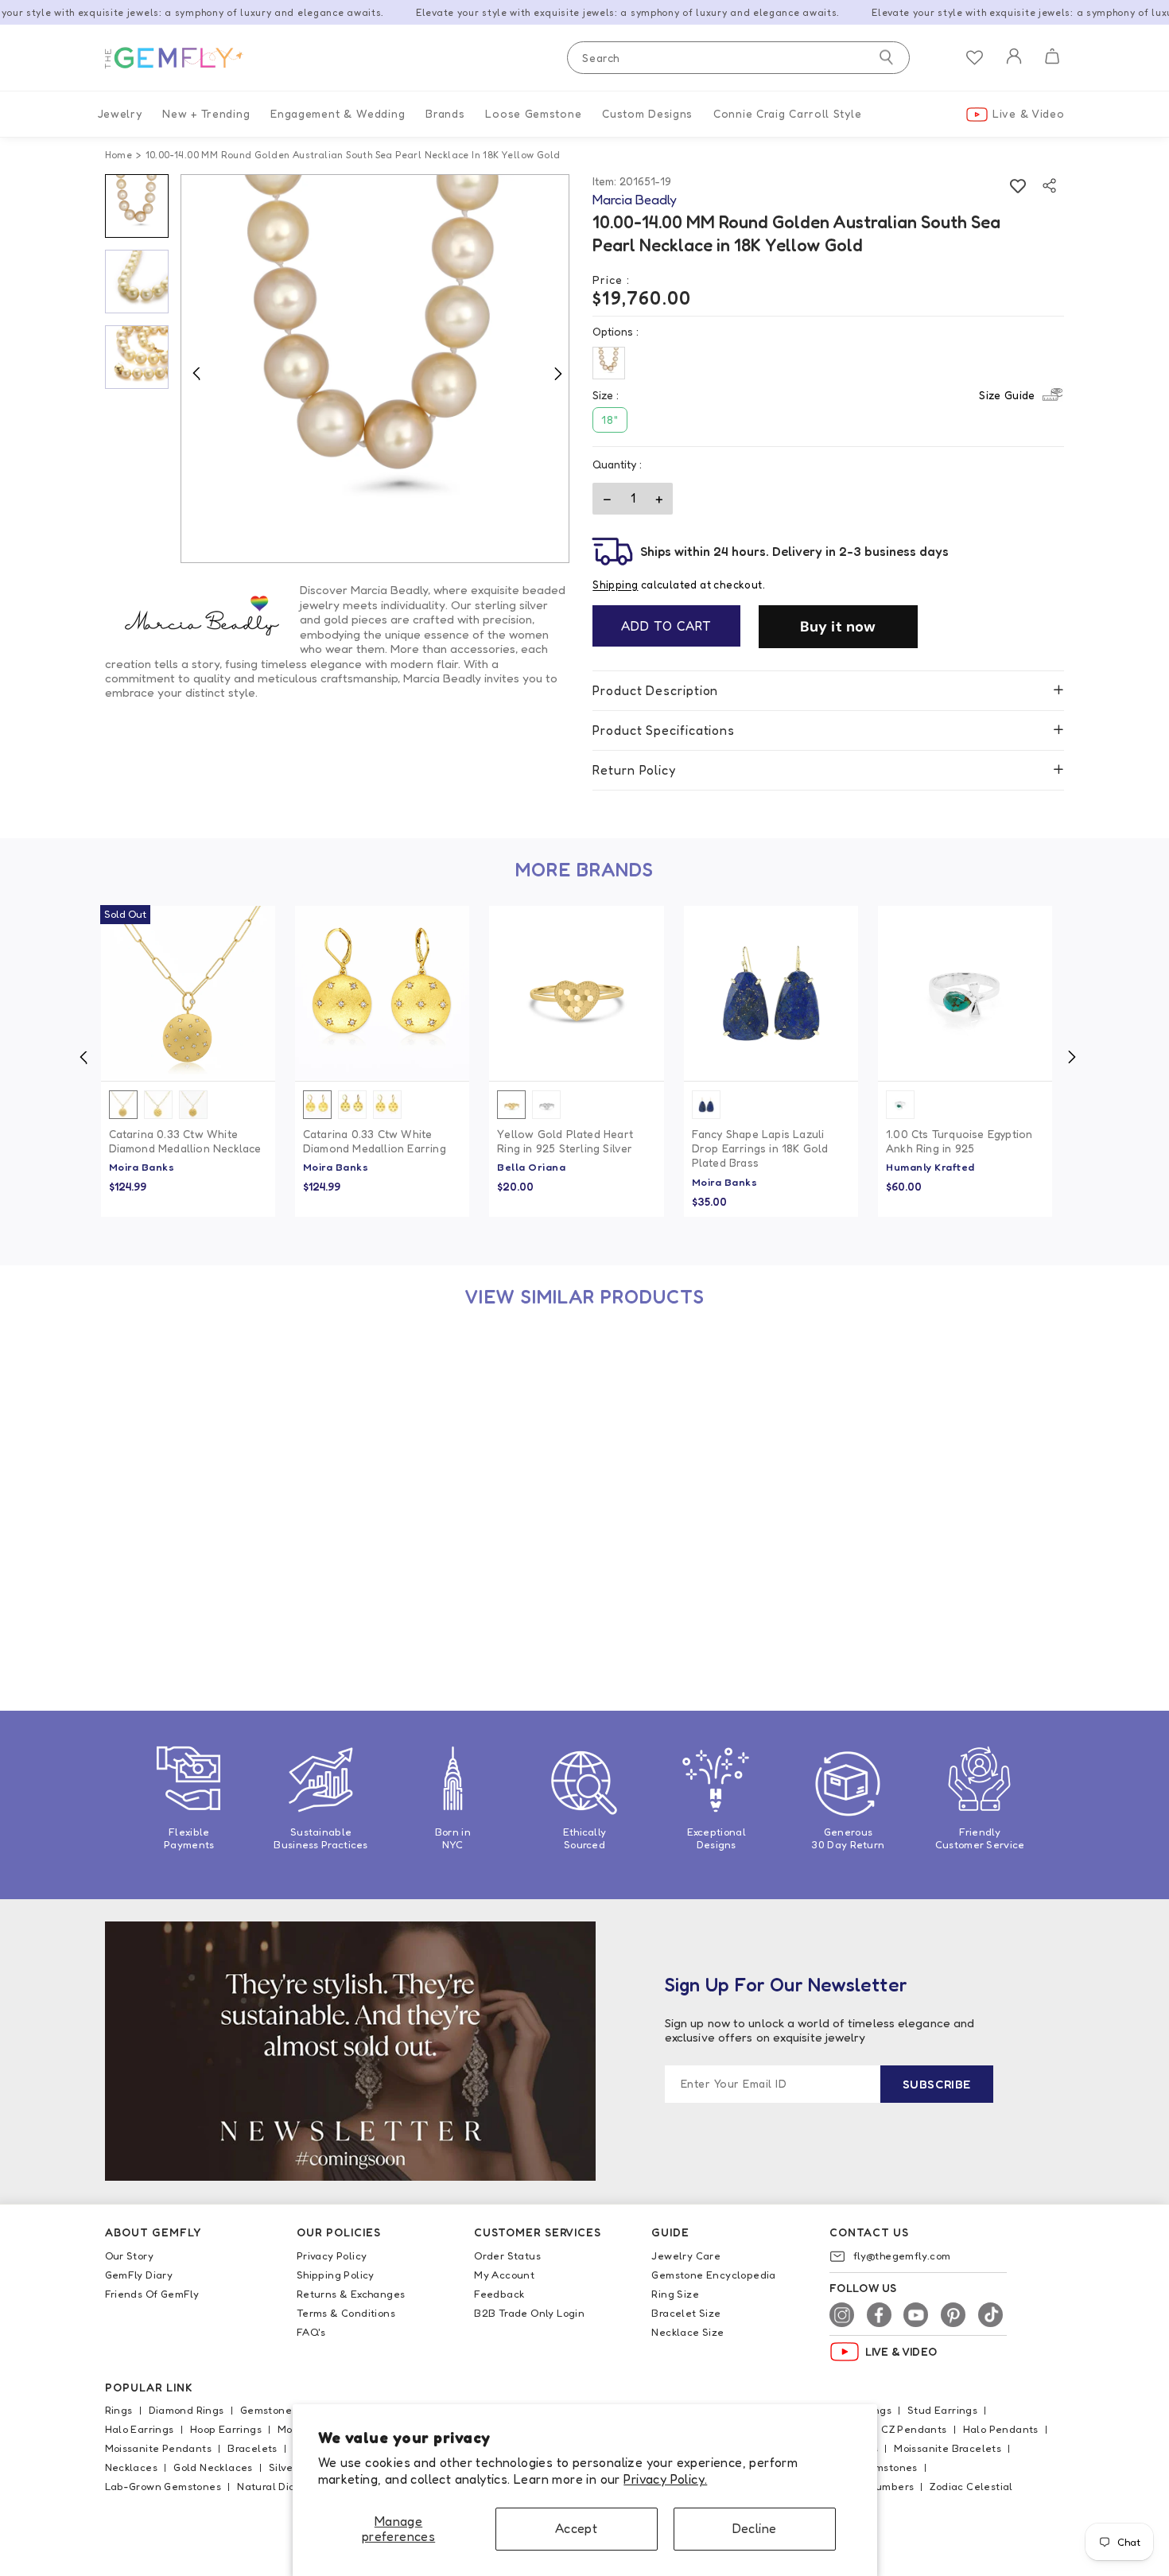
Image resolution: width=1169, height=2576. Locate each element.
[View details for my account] (1014, 66)
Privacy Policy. (665, 2479)
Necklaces (132, 2467)
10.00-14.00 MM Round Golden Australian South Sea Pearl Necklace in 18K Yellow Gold (186, 1582)
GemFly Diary (139, 2275)
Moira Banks (142, 1167)
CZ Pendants (914, 2429)
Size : (814, 395)
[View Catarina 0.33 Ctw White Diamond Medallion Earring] (382, 993)
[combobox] (738, 58)
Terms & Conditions (346, 2313)
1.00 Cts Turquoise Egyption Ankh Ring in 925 (959, 1141)
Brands (445, 113)
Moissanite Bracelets (948, 2448)
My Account (504, 2275)
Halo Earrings (140, 2429)
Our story (130, 2255)
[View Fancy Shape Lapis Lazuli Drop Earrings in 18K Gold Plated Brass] (771, 993)
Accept (576, 2528)
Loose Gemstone (533, 113)
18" (610, 420)
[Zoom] (375, 369)
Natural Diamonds (283, 2486)
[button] (1052, 58)
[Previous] (196, 373)
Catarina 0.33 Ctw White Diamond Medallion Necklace (185, 1141)
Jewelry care (686, 2255)
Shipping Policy (336, 2275)
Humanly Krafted (930, 1167)
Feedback (499, 2294)
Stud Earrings (942, 2410)
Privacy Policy (332, 2255)
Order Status (507, 2255)
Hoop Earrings (226, 2429)
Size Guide (1007, 395)
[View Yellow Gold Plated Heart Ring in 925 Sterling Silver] (576, 993)
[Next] (557, 373)
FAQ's (311, 2332)
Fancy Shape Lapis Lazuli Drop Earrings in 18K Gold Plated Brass (760, 1148)
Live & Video (1028, 113)
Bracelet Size (686, 2313)
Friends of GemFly (152, 2294)
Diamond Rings (186, 2410)
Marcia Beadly (147, 1622)
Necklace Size (687, 2332)
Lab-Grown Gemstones (163, 2486)
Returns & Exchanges (351, 2294)
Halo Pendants (1001, 2429)
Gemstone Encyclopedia (713, 2275)
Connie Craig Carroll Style (787, 113)
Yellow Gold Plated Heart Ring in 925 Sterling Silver (565, 1141)
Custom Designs (647, 113)
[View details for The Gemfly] (184, 58)
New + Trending (206, 113)
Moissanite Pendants (159, 2448)
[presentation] (83, 1057)
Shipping (615, 585)
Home (119, 155)
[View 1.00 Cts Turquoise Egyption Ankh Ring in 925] (965, 993)
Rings (119, 2410)
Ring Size (675, 2294)
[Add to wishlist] (1018, 186)
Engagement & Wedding (338, 113)
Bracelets (252, 2448)
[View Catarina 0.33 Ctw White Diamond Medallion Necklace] (188, 993)
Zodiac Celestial (971, 2486)
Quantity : (617, 464)
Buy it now (838, 627)
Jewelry (120, 113)
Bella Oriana (531, 1167)
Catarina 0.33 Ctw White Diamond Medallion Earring (375, 1141)
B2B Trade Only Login (529, 2313)
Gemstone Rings (282, 2410)
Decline (755, 2528)
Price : (611, 280)
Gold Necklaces (213, 2467)
